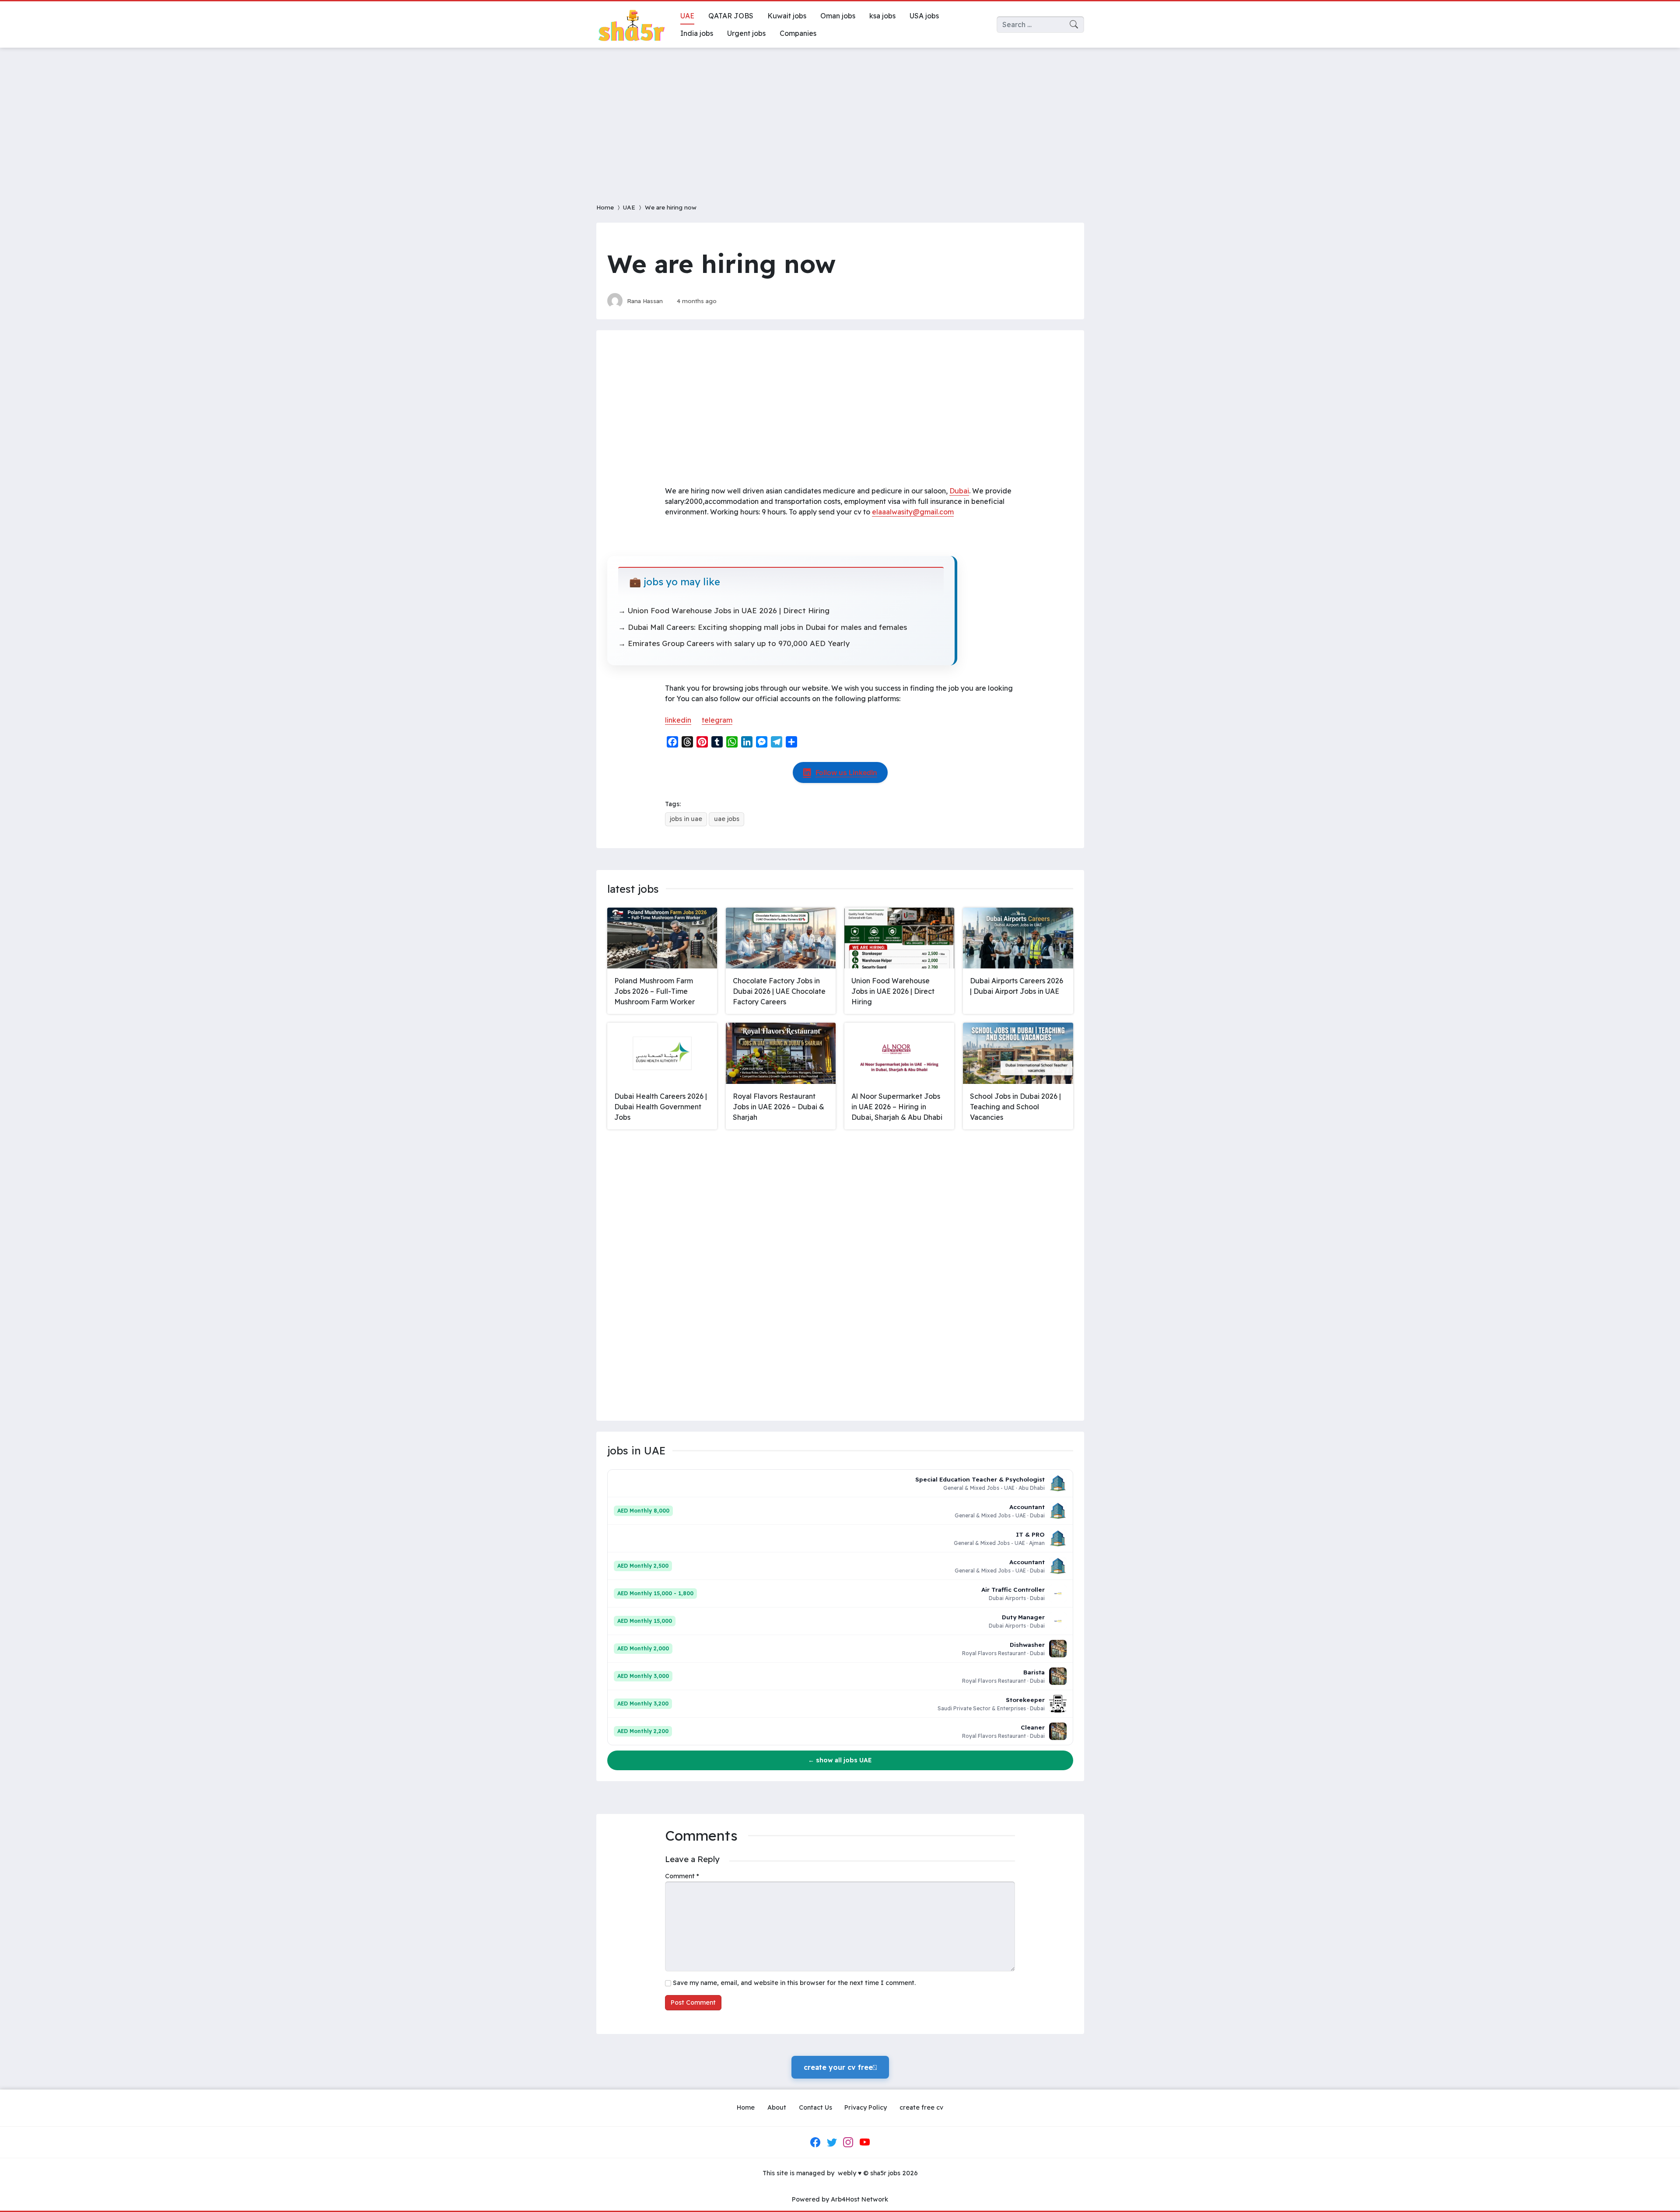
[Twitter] (832, 2142)
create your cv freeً (840, 2067)
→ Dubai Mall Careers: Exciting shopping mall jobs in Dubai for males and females (763, 627)
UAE (629, 207)
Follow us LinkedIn (846, 772)
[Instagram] (848, 2142)
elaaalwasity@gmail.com (913, 512)
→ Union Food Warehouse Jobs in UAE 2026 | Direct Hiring (724, 610)
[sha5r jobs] (631, 24)
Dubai (959, 491)
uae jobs (727, 819)
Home (605, 207)
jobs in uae (686, 819)
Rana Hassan (645, 301)
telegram (717, 720)
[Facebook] (815, 2142)
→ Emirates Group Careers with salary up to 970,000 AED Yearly (734, 643)
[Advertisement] (840, 120)
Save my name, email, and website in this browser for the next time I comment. (794, 1983)
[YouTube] (864, 2142)
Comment (682, 1876)
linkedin (678, 720)
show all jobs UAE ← (840, 1760)
